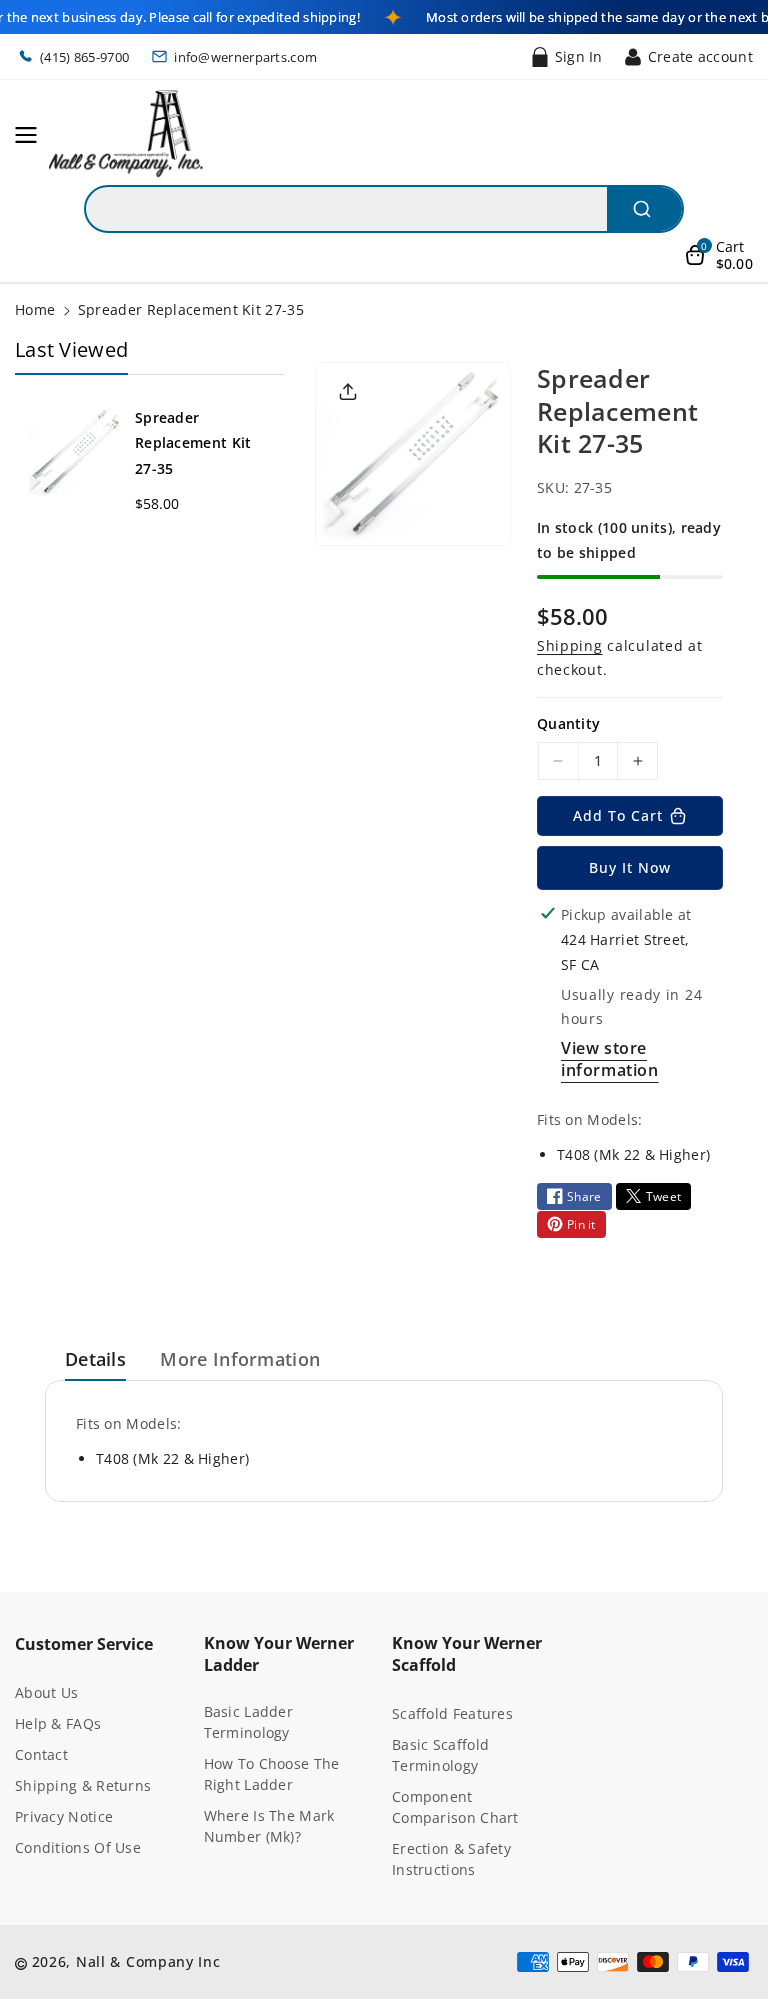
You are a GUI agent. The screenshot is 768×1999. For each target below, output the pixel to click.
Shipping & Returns (83, 1785)
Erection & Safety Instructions (451, 1859)
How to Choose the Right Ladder (272, 1774)
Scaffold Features (452, 1713)
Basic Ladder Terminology (249, 1722)
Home (35, 309)
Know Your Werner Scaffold (467, 1654)
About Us (46, 1692)
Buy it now (630, 867)
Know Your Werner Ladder (279, 1654)
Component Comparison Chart (455, 1807)
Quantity (568, 723)
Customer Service (84, 1644)
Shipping (570, 645)
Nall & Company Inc (148, 1961)
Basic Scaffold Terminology (440, 1755)
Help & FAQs (58, 1723)
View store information (610, 1059)
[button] (32, 135)
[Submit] (644, 209)
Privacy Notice (64, 1816)
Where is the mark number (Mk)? (269, 1826)
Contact (41, 1754)
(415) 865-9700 (84, 57)
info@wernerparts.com (245, 57)
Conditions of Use (78, 1847)
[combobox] (384, 209)
